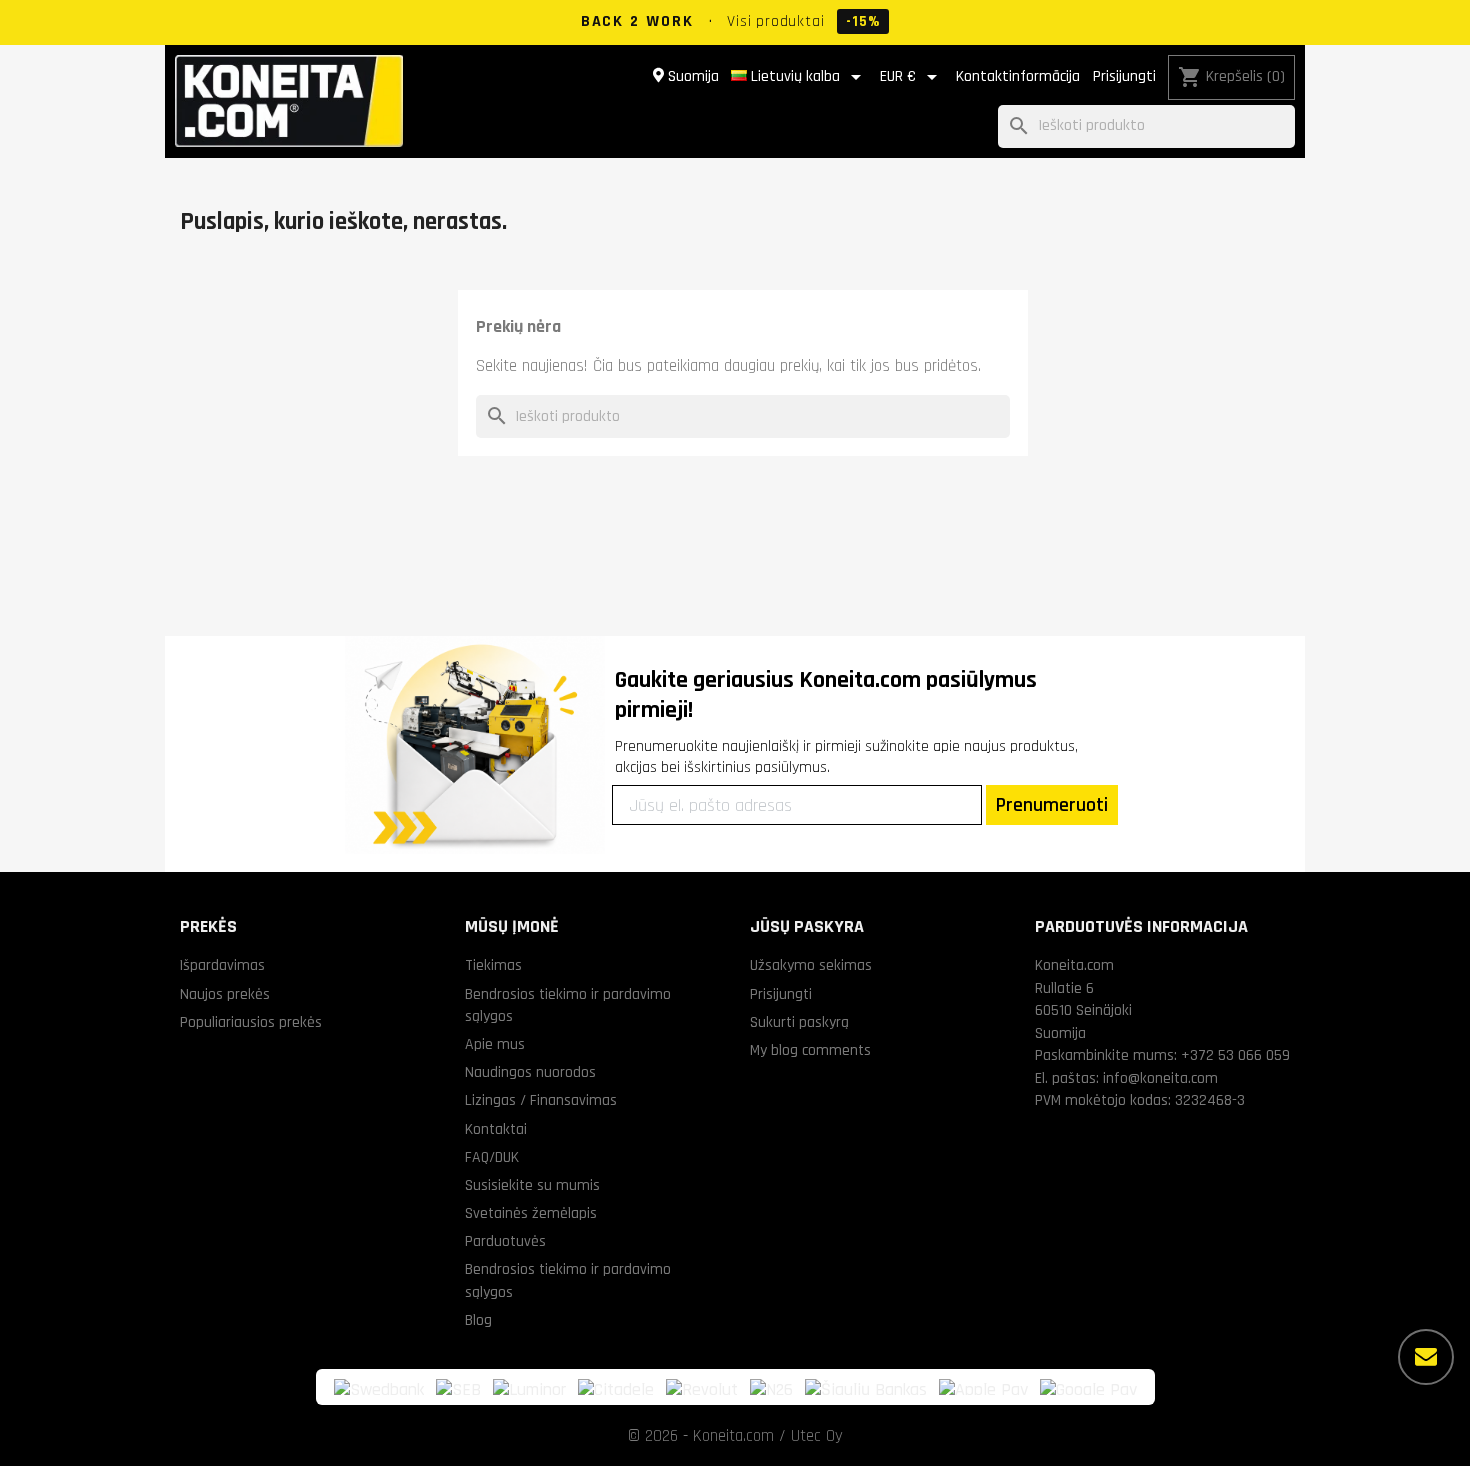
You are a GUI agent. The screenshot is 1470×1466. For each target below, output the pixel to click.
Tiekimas (493, 965)
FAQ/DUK (492, 1157)
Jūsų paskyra (807, 926)
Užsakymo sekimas (811, 965)
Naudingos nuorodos (530, 1072)
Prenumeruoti (1052, 805)
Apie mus (495, 1044)
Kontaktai (496, 1129)
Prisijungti (1124, 76)
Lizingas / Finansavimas (541, 1100)
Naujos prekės (225, 994)
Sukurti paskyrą (799, 1022)
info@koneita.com (1160, 1078)
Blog (478, 1320)
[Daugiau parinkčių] (1426, 1357)
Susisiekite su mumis (532, 1185)
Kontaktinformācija (1018, 76)
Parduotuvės (505, 1241)
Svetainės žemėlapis (531, 1213)
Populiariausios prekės (251, 1022)
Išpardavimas (222, 965)
